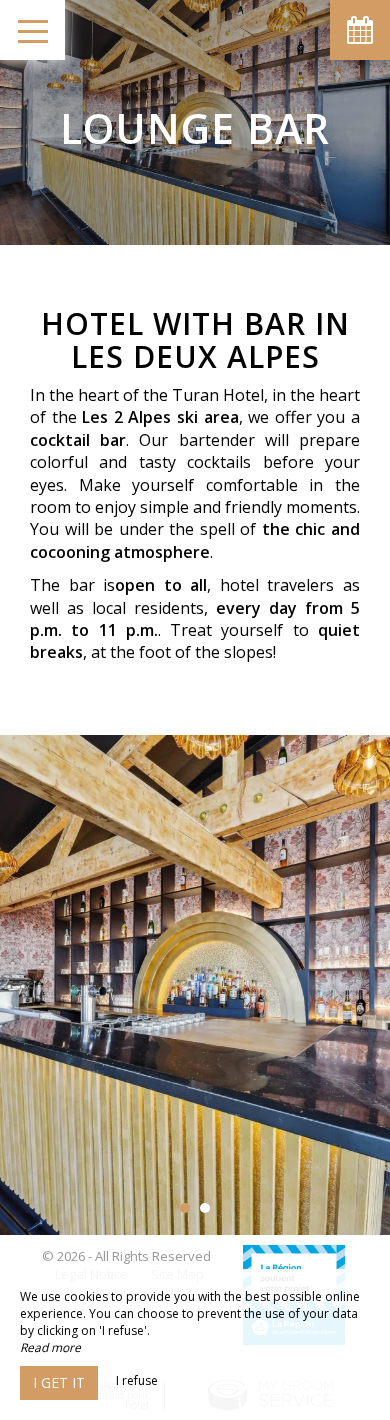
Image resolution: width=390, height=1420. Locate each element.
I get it (59, 1382)
